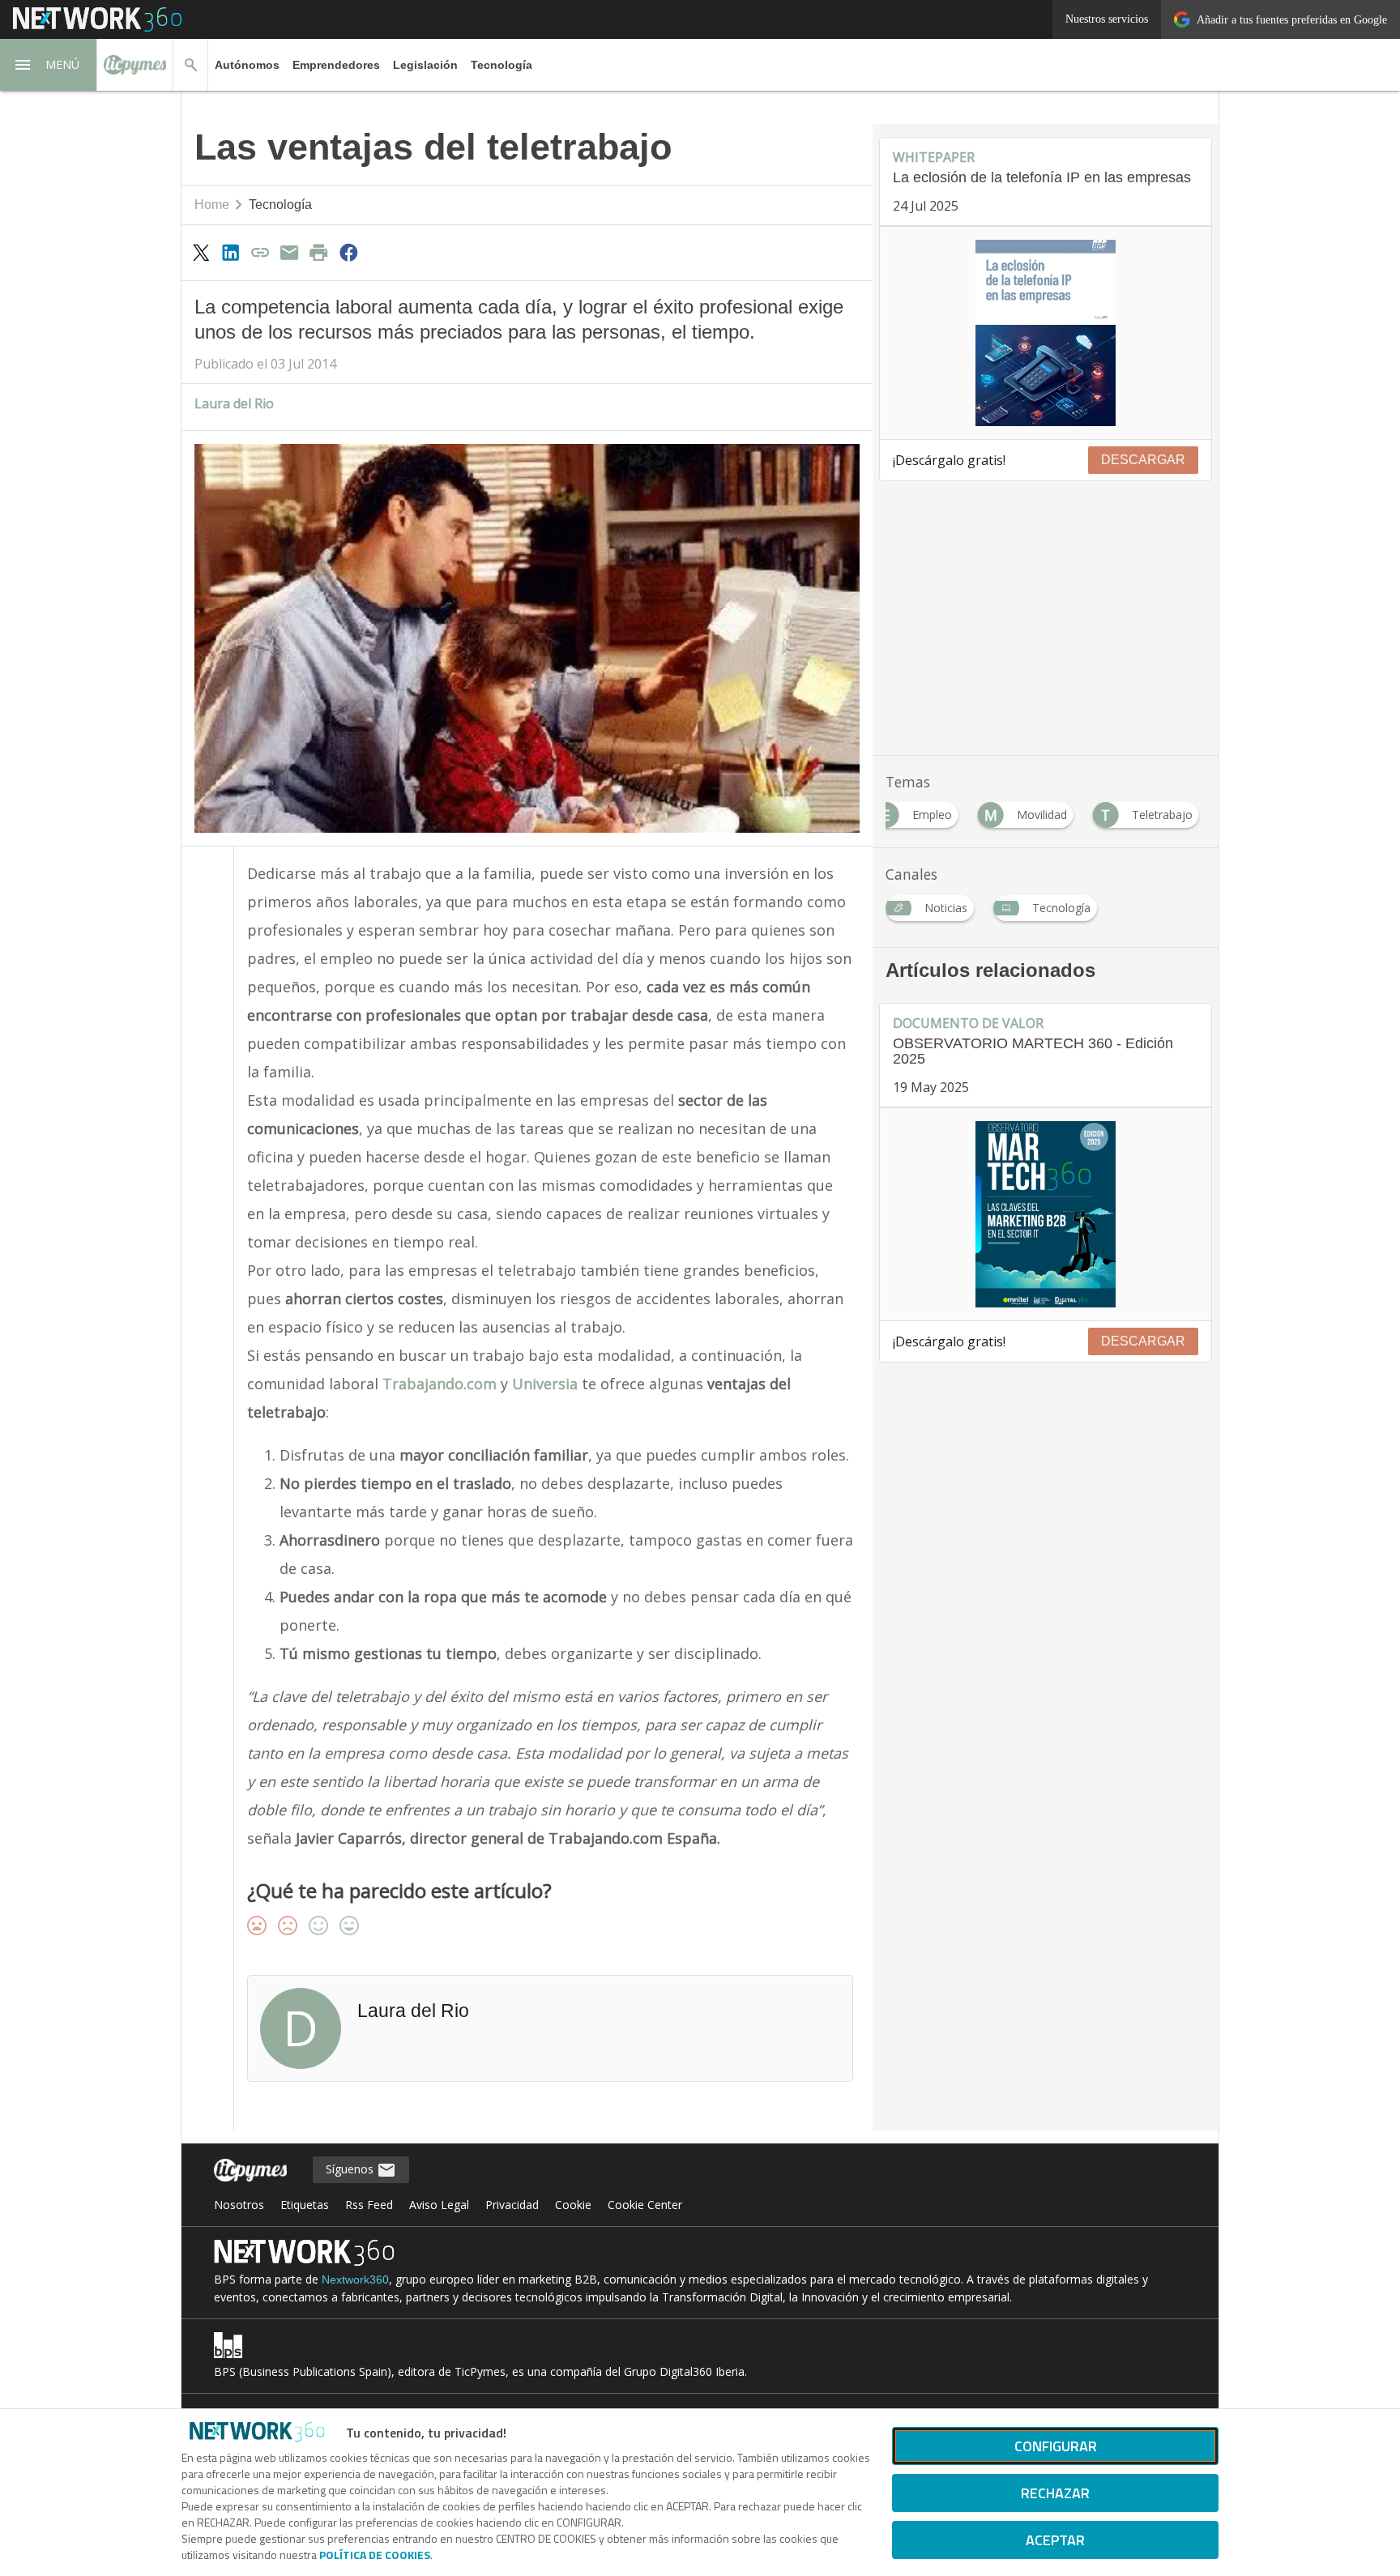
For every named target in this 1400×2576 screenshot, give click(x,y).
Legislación (425, 65)
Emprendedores (336, 65)
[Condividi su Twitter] (201, 252)
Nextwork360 (355, 2280)
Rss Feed (369, 2205)
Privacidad (512, 2205)
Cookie (573, 2205)
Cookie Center (645, 2205)
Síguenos (351, 2169)
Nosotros (239, 2205)
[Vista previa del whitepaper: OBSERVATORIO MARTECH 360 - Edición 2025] (1046, 1214)
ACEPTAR (1055, 2540)
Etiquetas (305, 2205)
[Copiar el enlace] (260, 252)
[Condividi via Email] (289, 252)
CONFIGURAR (1056, 2446)
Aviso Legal (439, 2205)
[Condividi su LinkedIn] (230, 252)
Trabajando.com (440, 1384)
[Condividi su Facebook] (348, 252)
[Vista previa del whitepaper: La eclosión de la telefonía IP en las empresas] (1046, 333)
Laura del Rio (234, 403)
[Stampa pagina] (319, 252)
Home (212, 205)
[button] (49, 65)
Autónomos (247, 65)
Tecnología (502, 65)
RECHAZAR (1055, 2493)
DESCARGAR (1143, 460)
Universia (545, 1384)
